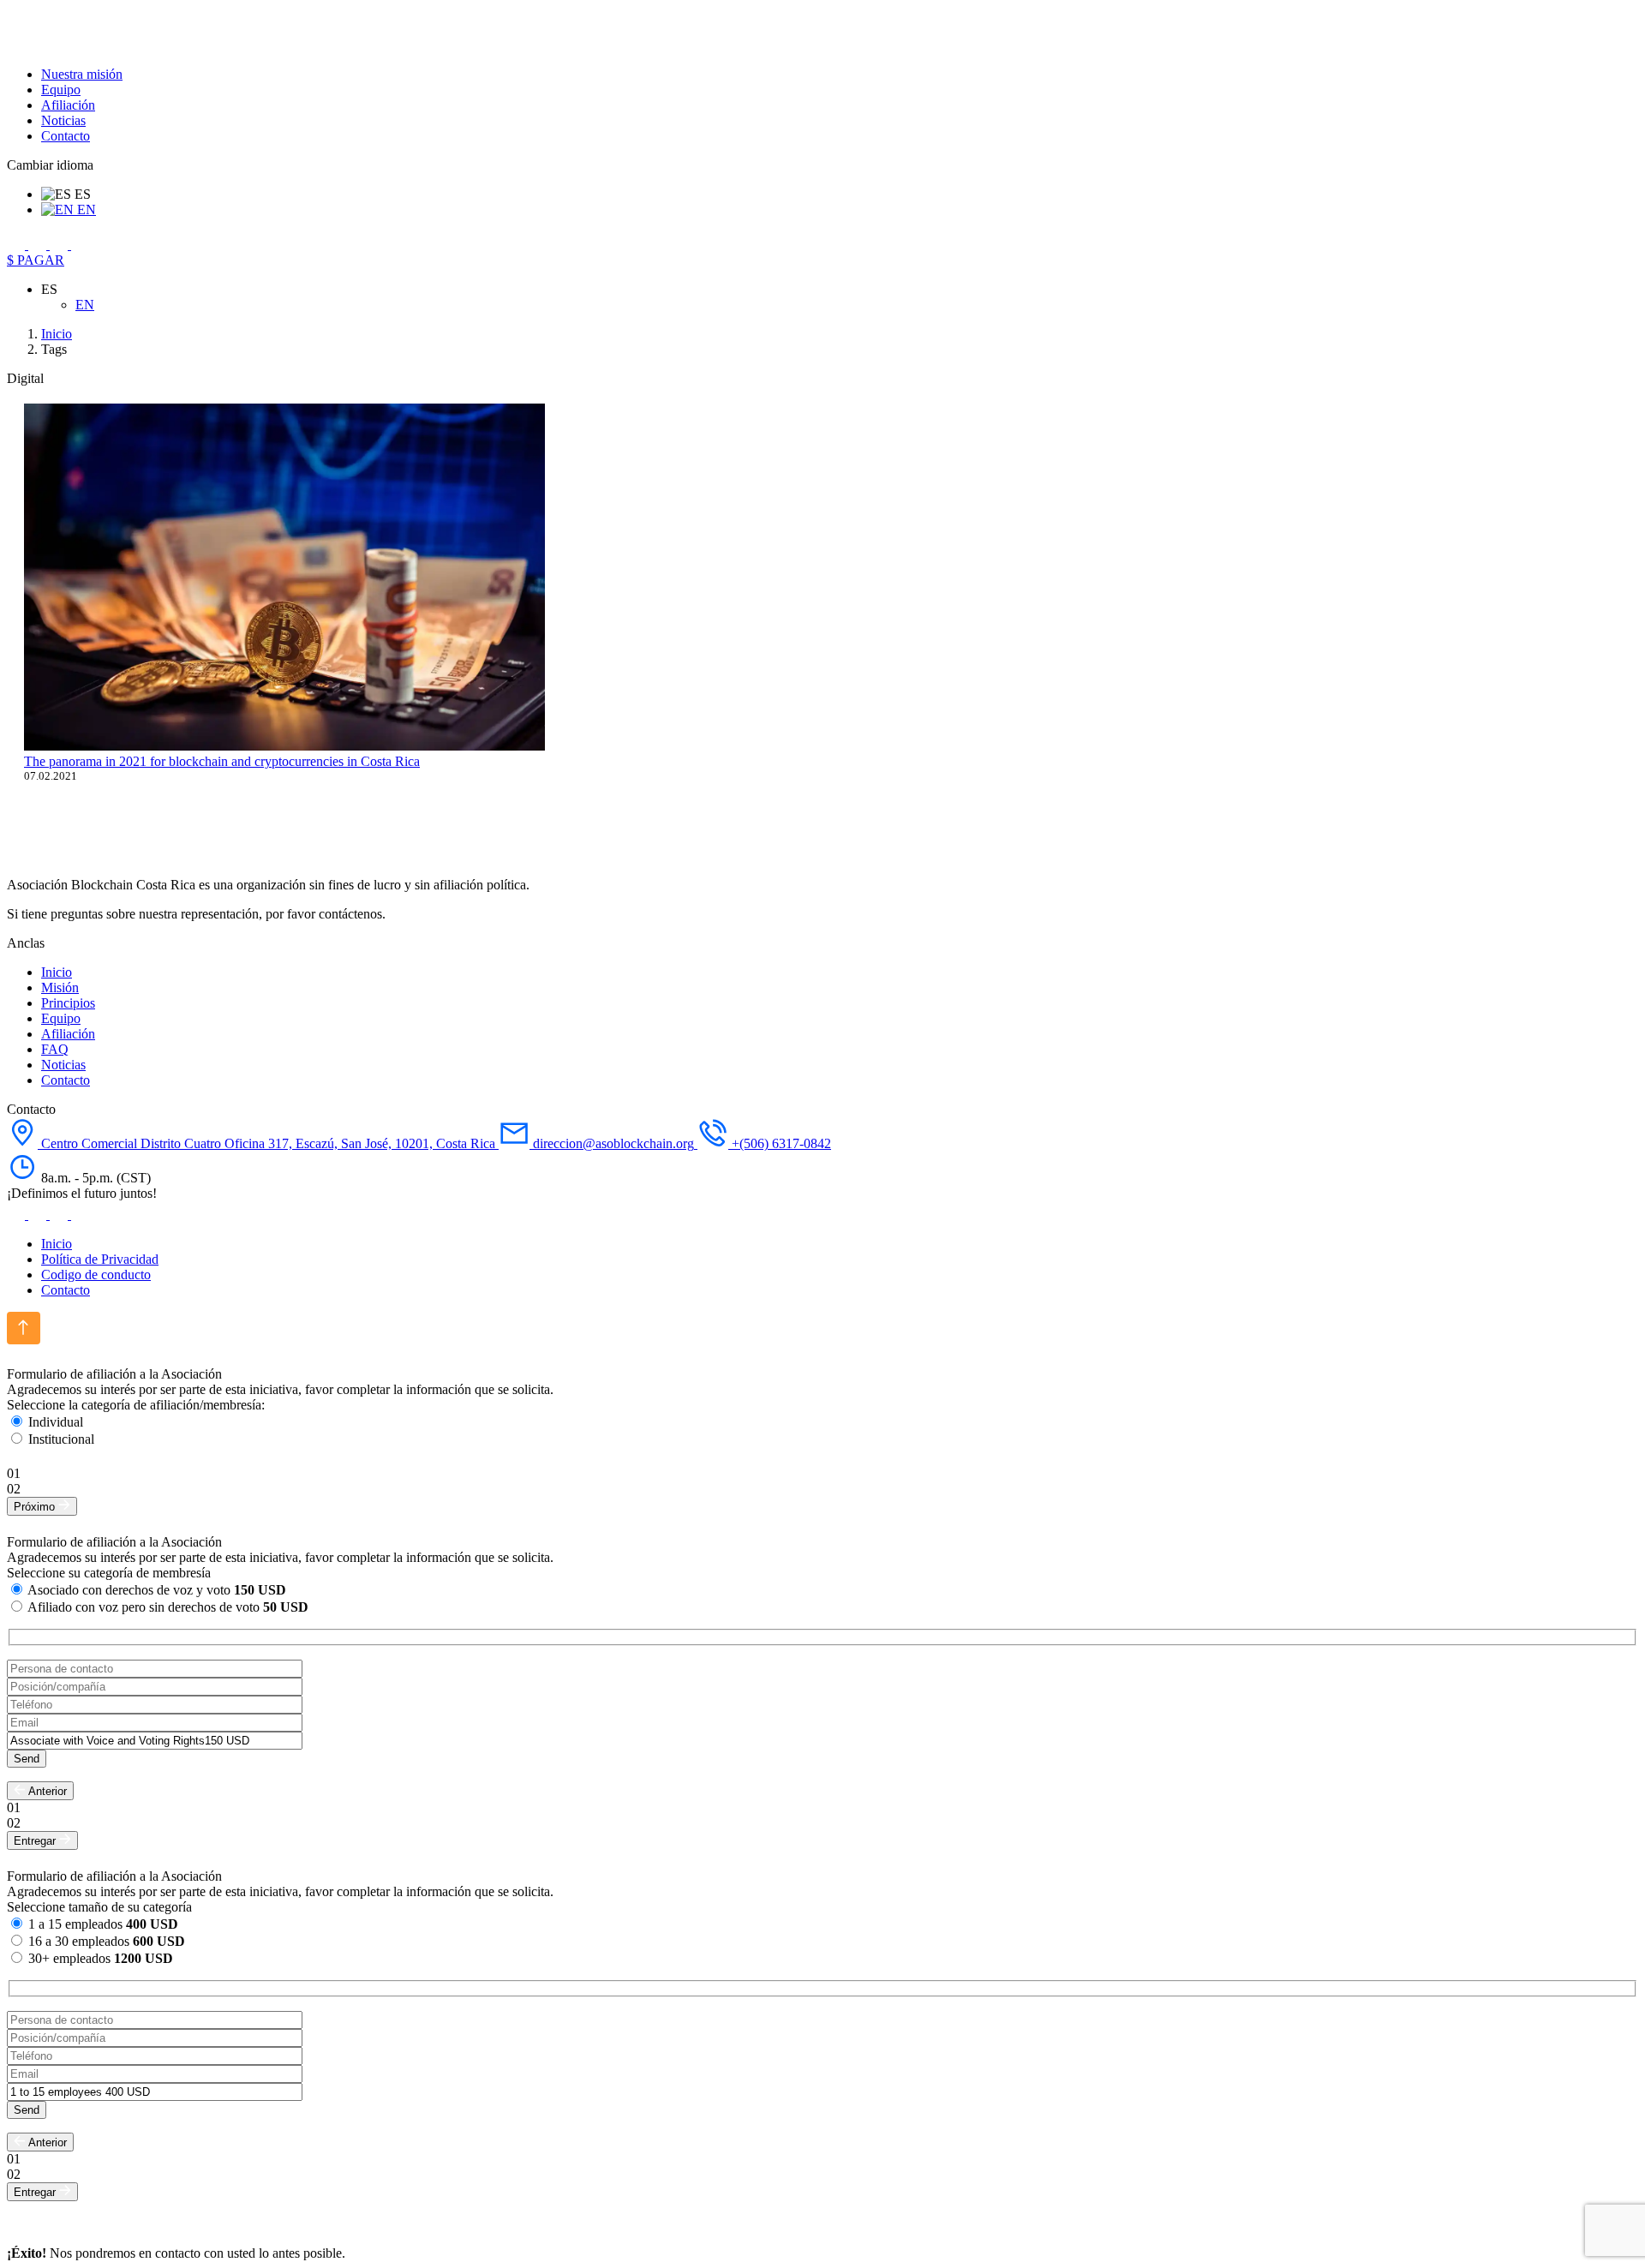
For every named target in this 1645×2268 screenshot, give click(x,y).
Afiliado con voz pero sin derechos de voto (168, 1607)
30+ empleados (101, 1958)
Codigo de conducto (96, 1275)
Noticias (63, 120)
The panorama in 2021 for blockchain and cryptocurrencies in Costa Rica (222, 761)
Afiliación (68, 105)
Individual (56, 1422)
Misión (60, 987)
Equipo (61, 90)
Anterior (46, 1791)
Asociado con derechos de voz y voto (157, 1590)
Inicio (57, 972)
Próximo (36, 1507)
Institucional (61, 1439)
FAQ (55, 1049)
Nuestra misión (82, 74)
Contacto (66, 136)
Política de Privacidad (100, 1259)
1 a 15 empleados (103, 1924)
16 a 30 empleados (107, 1941)
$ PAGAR (36, 260)
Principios (68, 1003)
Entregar (36, 1841)
